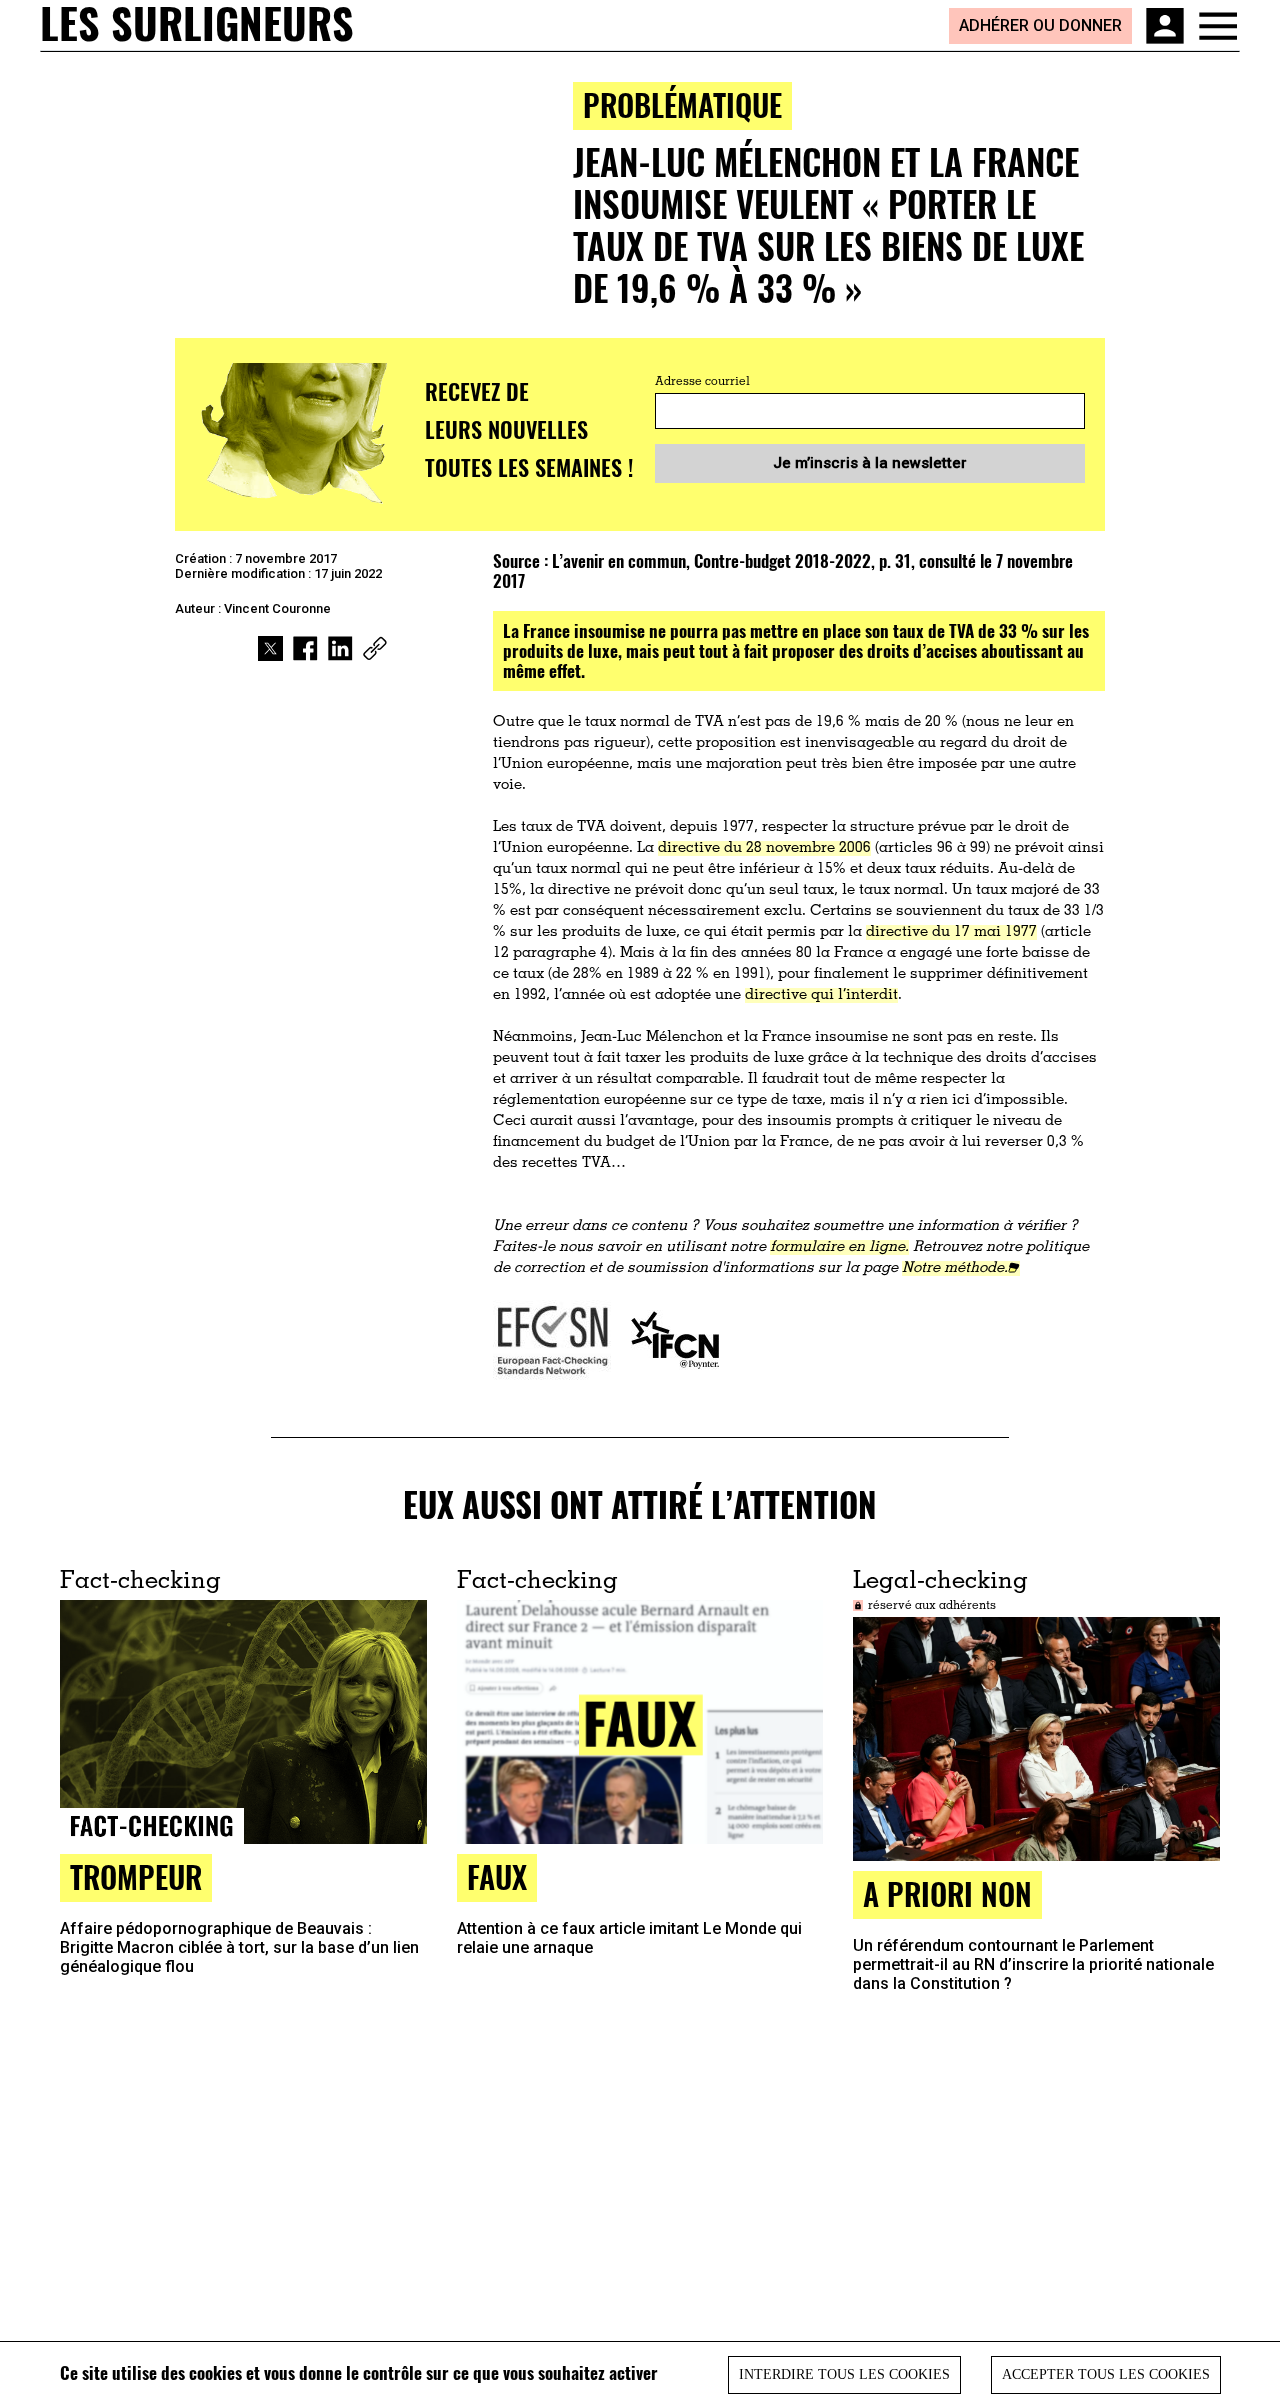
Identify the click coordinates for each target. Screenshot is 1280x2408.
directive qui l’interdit (821, 995)
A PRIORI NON (947, 1893)
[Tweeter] (270, 648)
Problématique (682, 104)
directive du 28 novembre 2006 (764, 848)
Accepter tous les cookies (1106, 2374)
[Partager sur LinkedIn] (340, 648)
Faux (497, 1876)
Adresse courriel (702, 382)
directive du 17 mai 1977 (951, 932)
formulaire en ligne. (839, 1247)
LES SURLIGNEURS (197, 25)
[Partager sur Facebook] (305, 648)
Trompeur (136, 1876)
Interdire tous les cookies (844, 2374)
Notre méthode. (955, 1268)
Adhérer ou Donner (1040, 25)
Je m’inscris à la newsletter (870, 463)
